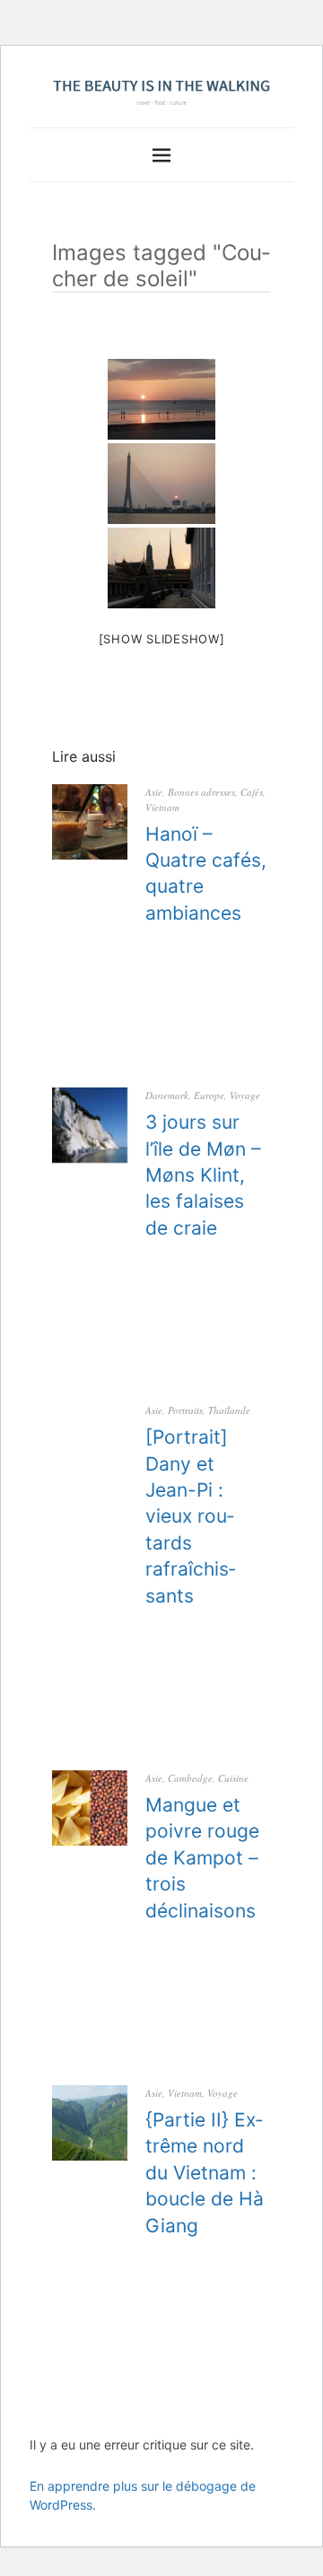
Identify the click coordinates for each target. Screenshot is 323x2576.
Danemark (167, 1095)
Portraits (185, 1410)
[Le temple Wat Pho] (161, 568)
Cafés (252, 792)
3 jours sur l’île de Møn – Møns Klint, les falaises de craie (203, 1175)
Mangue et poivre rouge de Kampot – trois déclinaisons (202, 1858)
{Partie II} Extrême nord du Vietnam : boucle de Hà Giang (205, 2173)
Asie (154, 792)
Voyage (245, 1095)
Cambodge (190, 1778)
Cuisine (233, 1778)
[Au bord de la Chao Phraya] (161, 484)
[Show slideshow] (162, 639)
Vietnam (162, 807)
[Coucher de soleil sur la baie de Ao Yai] (161, 399)
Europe (209, 1095)
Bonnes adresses (201, 792)
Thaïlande (229, 1410)
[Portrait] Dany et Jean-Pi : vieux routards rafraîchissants (191, 1516)
